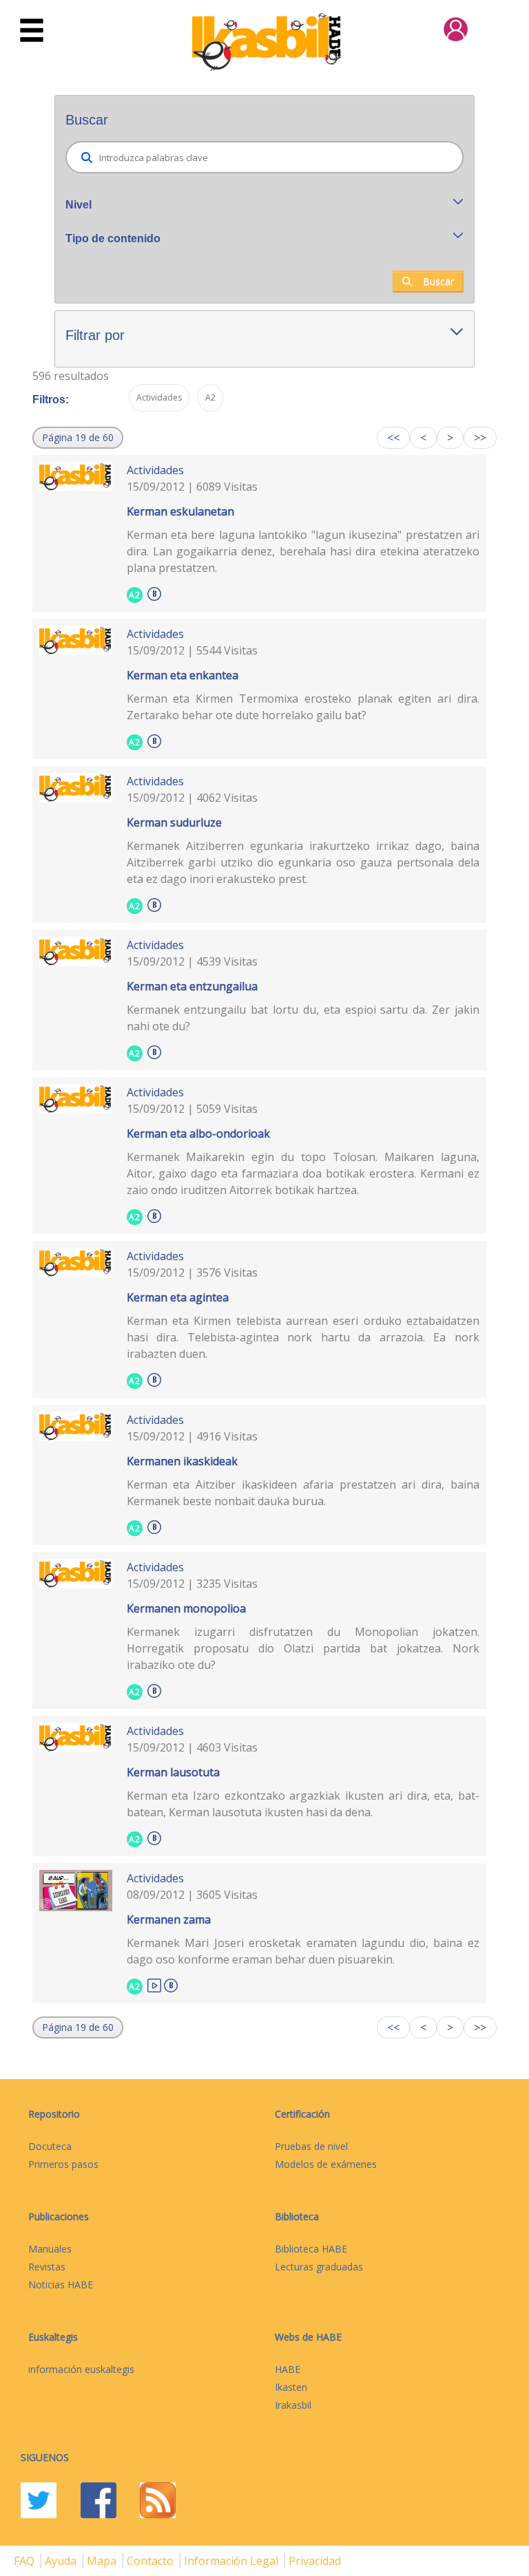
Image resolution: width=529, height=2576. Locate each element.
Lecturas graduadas (319, 2267)
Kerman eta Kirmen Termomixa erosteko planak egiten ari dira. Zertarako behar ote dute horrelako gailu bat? (303, 707)
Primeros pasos (63, 2164)
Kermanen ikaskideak (182, 1461)
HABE (288, 2369)
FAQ (25, 2561)
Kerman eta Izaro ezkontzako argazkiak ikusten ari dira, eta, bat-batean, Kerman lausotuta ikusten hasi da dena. (303, 1804)
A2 (135, 595)
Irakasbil (293, 2405)
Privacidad (315, 2561)
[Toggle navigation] (32, 31)
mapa (103, 2561)
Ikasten (291, 2387)
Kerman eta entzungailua (192, 986)
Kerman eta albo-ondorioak (198, 1133)
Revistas (47, 2267)
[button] (78, 438)
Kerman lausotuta (173, 1772)
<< (393, 438)
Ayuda (62, 2561)
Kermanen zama (169, 1919)
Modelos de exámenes (326, 2164)
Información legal (232, 2561)
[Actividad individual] (154, 592)
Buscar (438, 281)
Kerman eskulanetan (180, 511)
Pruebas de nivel (311, 2146)
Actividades (155, 470)
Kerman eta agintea (178, 1297)
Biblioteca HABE (311, 2249)
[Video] (154, 1984)
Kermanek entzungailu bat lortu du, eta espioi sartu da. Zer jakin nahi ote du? (303, 1018)
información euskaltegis (81, 2369)
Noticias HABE (61, 2285)
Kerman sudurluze (174, 822)
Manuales (50, 2249)
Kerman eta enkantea (183, 675)
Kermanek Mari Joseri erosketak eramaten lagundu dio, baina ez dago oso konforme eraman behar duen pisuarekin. (303, 1951)
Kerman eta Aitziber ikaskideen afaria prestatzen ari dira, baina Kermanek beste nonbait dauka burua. (303, 1493)
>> (480, 438)
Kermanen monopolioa (186, 1608)
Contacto (152, 2561)
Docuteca (50, 2146)
